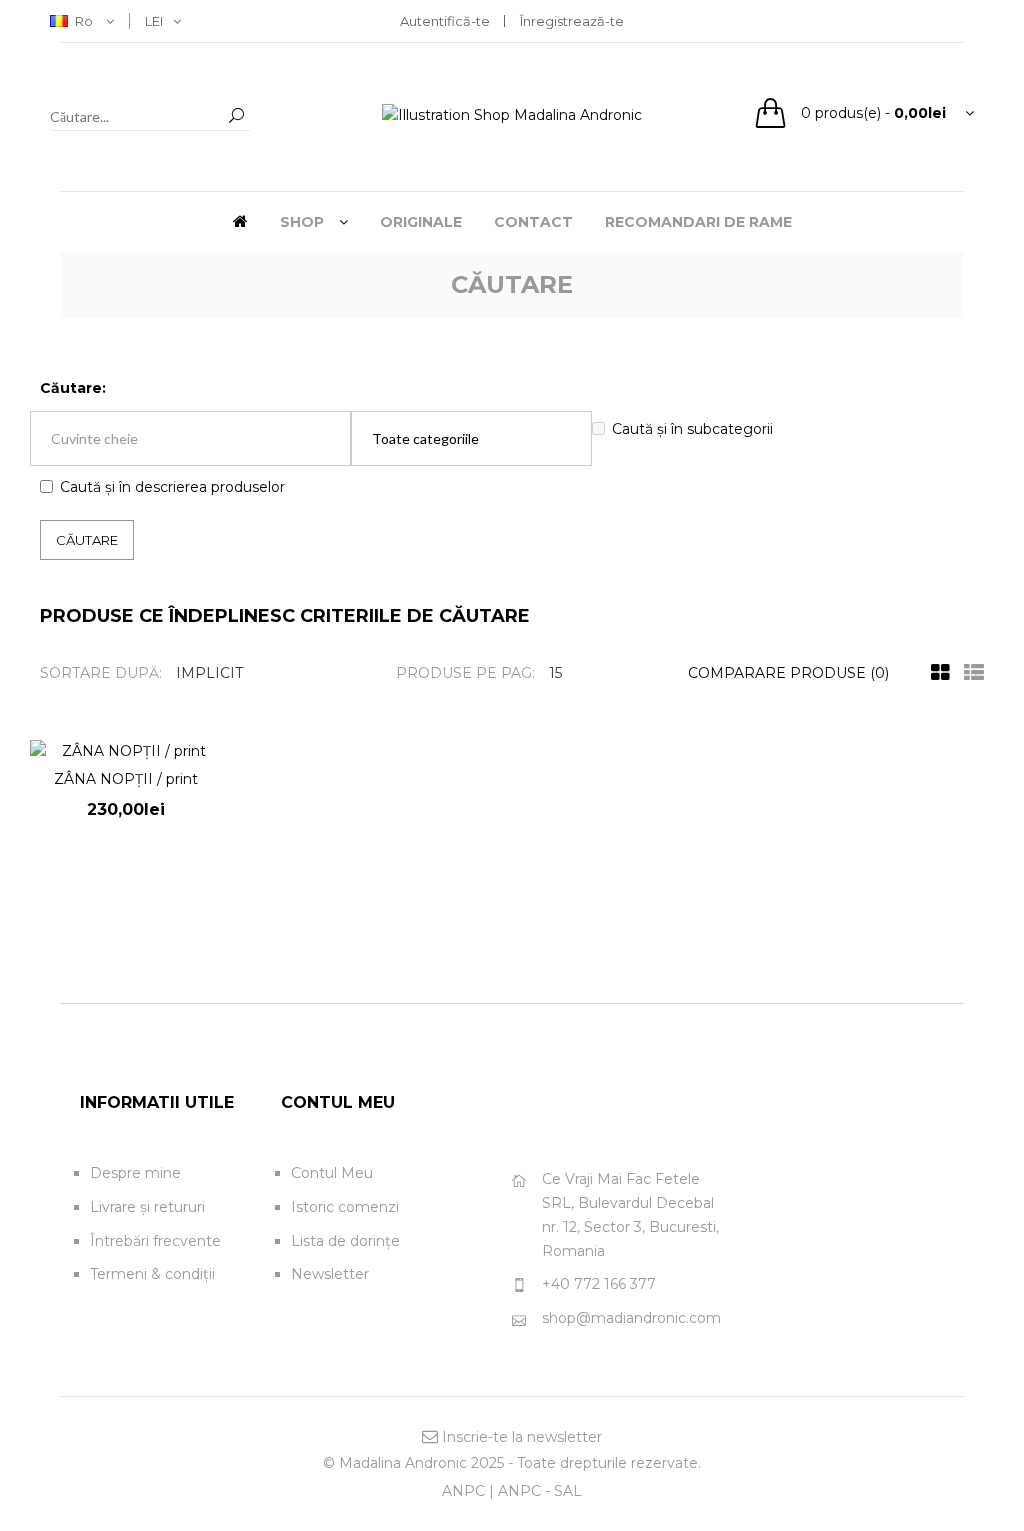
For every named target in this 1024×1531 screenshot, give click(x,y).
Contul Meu (332, 1173)
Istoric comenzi (345, 1207)
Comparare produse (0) (788, 673)
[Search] (236, 116)
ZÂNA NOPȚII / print (126, 779)
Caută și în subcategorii (692, 429)
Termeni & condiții (152, 1274)
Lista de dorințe (345, 1241)
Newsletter (330, 1274)
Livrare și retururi (147, 1207)
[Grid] (935, 673)
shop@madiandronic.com (631, 1318)
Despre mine (135, 1173)
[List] (969, 673)
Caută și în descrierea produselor (172, 487)
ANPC (463, 1491)
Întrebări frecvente (155, 1241)
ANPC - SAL (540, 1491)
